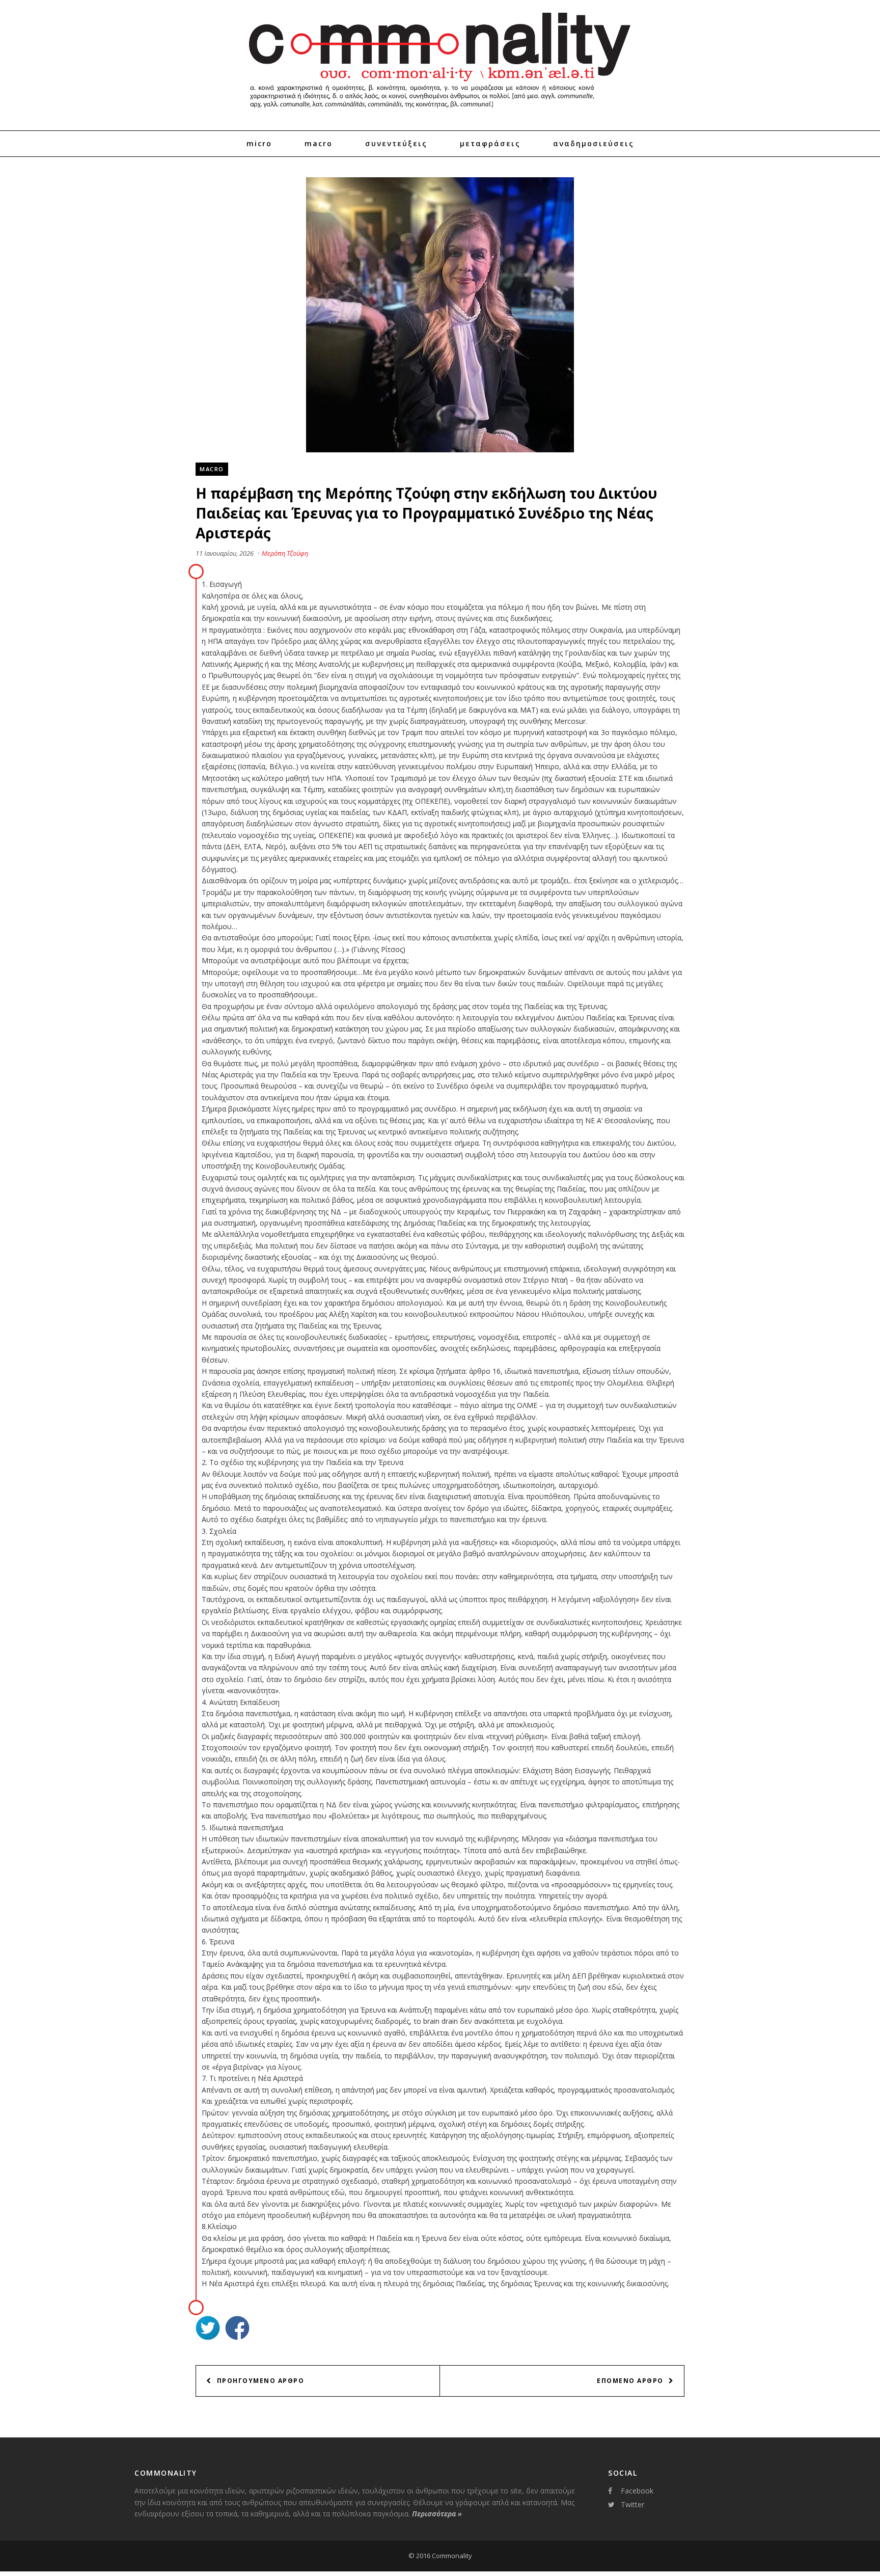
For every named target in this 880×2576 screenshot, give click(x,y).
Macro (319, 143)
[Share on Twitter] (208, 2329)
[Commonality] (440, 112)
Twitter (632, 2504)
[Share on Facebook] (237, 2329)
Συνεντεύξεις (396, 143)
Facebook (637, 2491)
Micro (259, 143)
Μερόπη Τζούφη (285, 553)
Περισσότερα (437, 2514)
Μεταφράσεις (490, 143)
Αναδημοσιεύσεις (594, 143)
